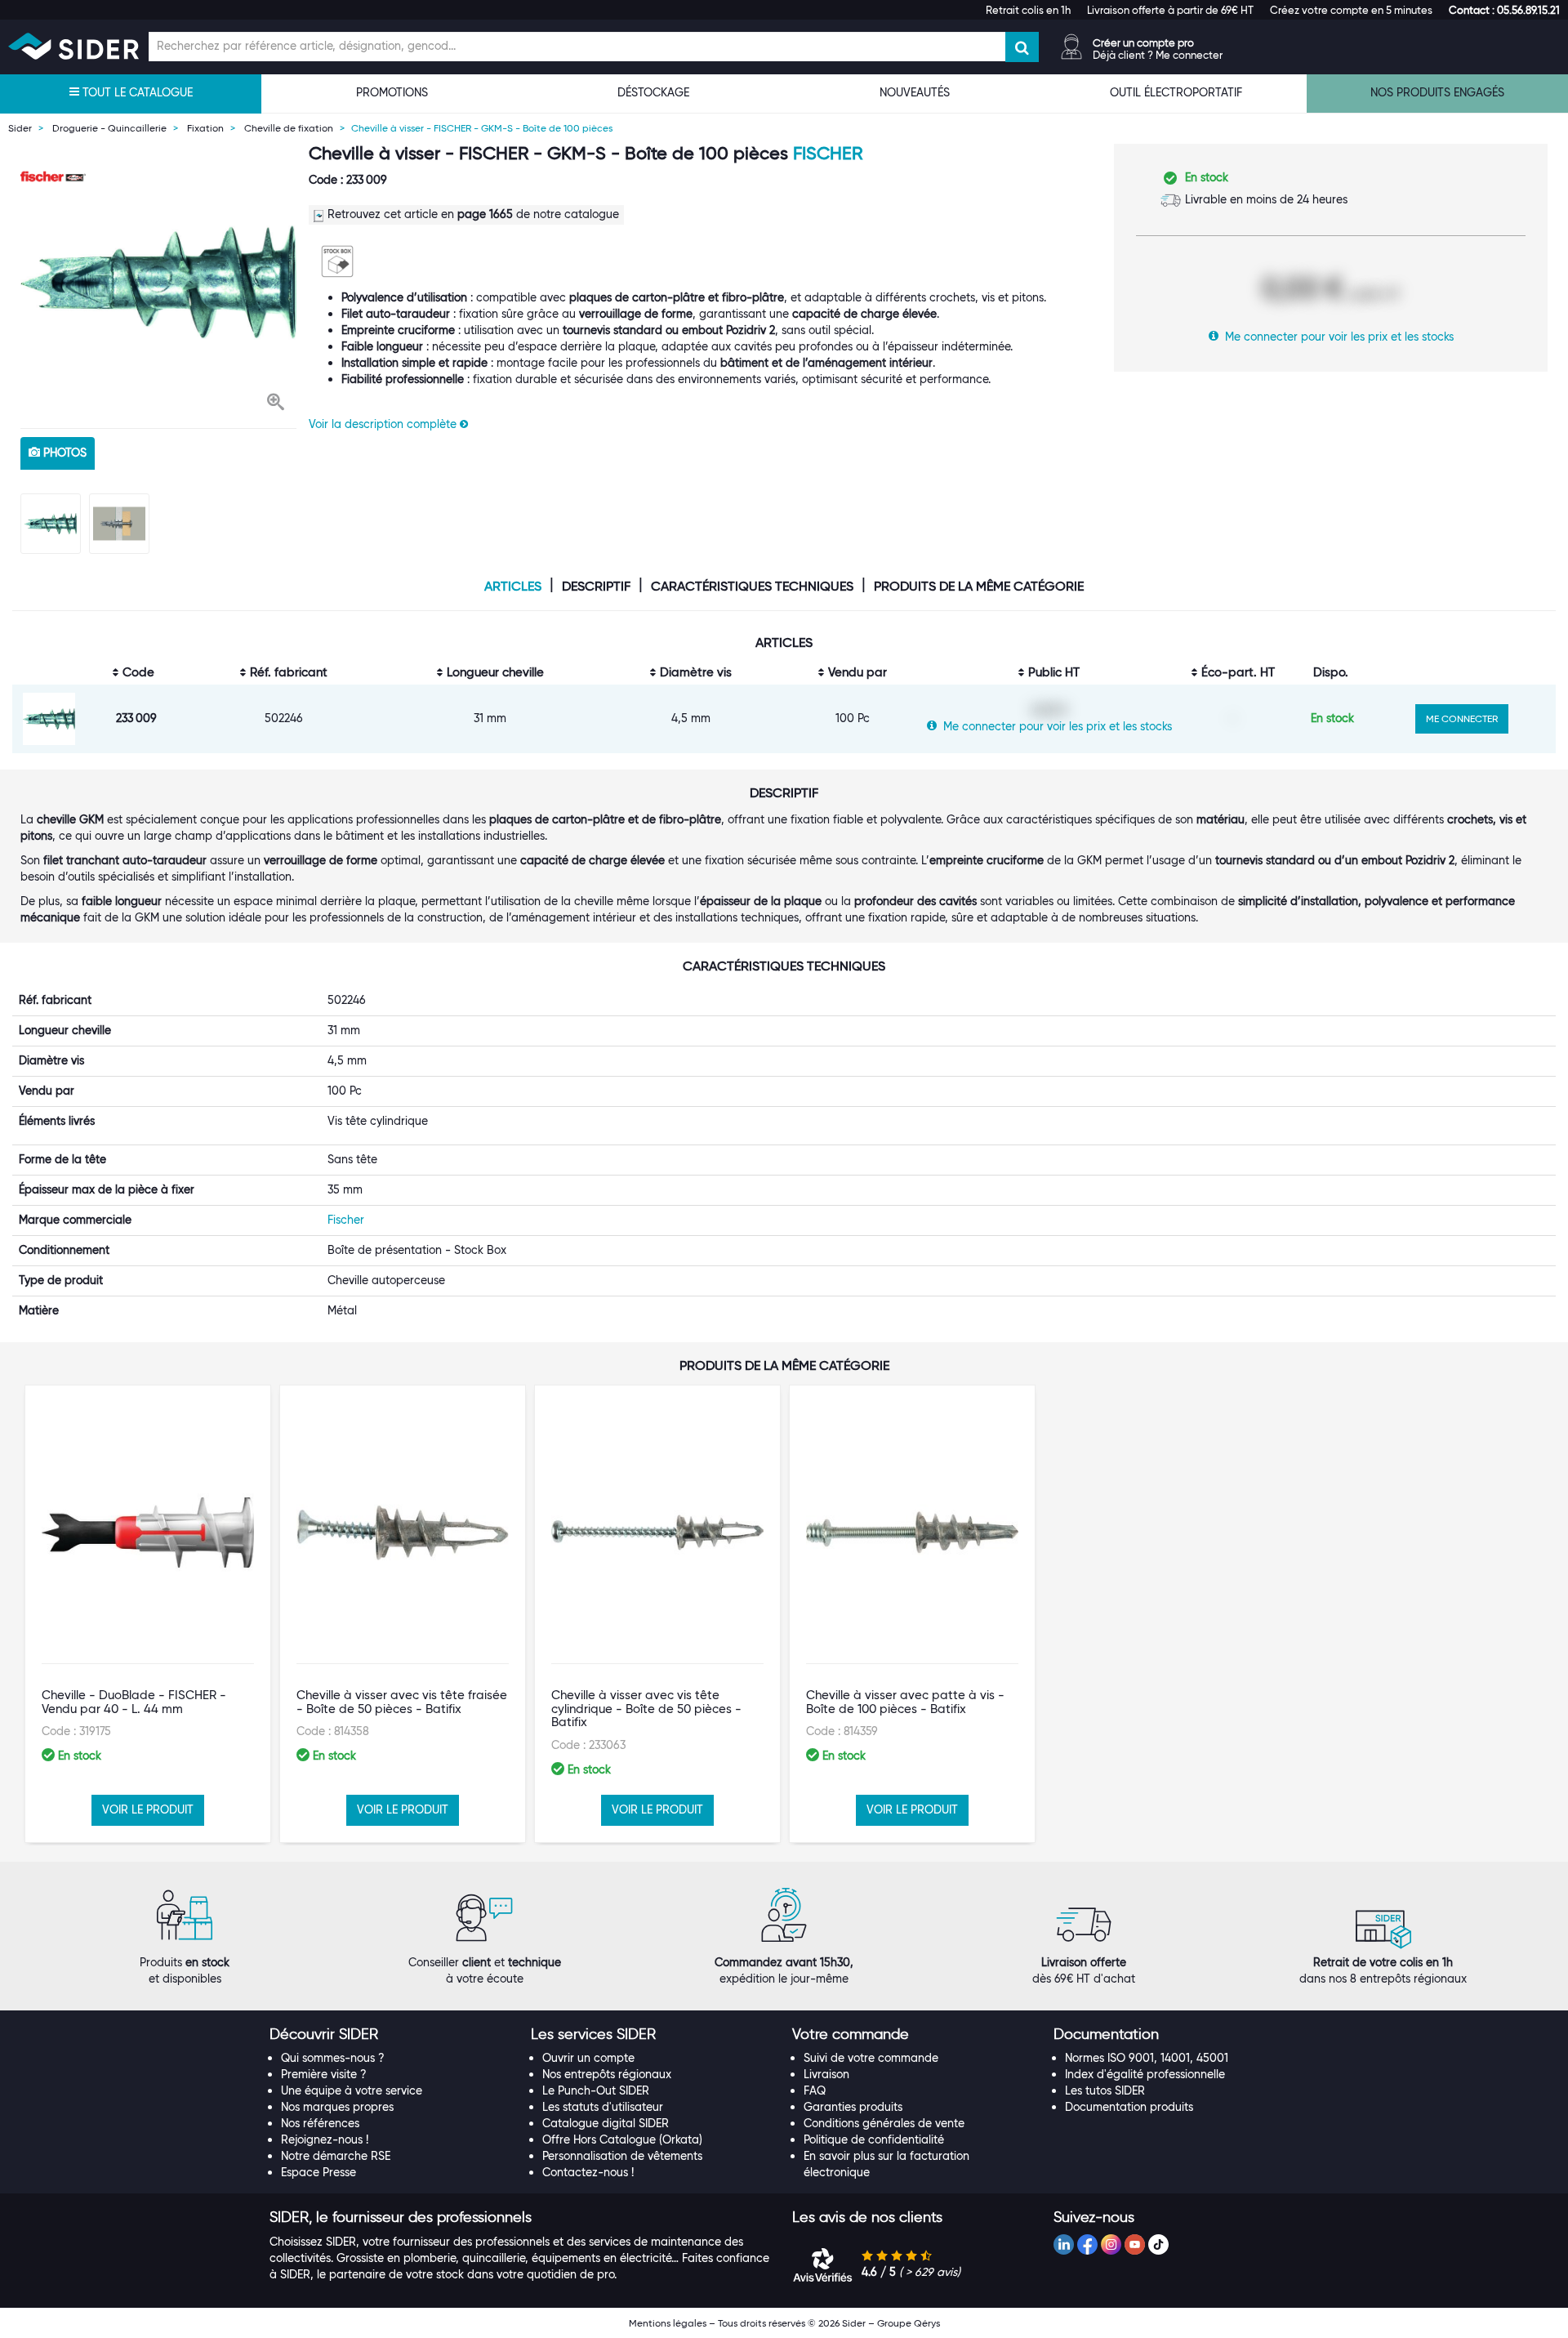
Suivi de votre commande (871, 2058)
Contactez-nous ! (588, 2172)
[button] (1504, 10)
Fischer (828, 153)
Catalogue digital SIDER (606, 2123)
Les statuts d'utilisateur (603, 2107)
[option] (158, 282)
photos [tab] (63, 453)
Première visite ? (324, 2074)
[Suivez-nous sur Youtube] (1135, 2244)
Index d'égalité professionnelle (1145, 2074)
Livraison (826, 2074)
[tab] (392, 2035)
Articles (513, 587)
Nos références (320, 2123)
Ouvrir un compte (588, 2058)
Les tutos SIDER (1105, 2090)
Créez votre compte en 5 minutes (1351, 10)
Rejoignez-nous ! (325, 2139)
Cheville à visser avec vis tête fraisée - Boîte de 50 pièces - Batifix (402, 1702)
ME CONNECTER (1462, 718)
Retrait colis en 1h (1028, 10)
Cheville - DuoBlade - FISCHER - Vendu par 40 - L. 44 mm (134, 1702)
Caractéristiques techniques (752, 587)
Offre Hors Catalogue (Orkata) (622, 2139)
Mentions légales (668, 2323)
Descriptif (596, 587)
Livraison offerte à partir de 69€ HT (1170, 10)
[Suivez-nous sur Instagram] (1111, 2244)
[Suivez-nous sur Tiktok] (1158, 2244)
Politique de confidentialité (874, 2139)
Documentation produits (1129, 2107)
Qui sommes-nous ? (333, 2058)
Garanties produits (853, 2107)
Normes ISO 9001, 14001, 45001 (1147, 2058)
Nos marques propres (337, 2107)
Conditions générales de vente (884, 2123)
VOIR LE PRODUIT (148, 1809)
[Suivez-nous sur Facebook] (1087, 2244)
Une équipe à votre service (352, 2090)
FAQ (815, 2090)
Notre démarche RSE (336, 2156)
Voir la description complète (384, 424)
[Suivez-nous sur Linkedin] (1064, 2244)
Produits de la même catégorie (979, 587)
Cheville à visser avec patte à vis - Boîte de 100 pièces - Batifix (905, 1702)
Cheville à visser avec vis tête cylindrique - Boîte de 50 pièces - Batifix (646, 1709)
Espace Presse (318, 2172)
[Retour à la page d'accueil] (73, 46)
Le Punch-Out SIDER (596, 2090)
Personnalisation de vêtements (622, 2156)
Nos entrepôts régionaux (607, 2074)
